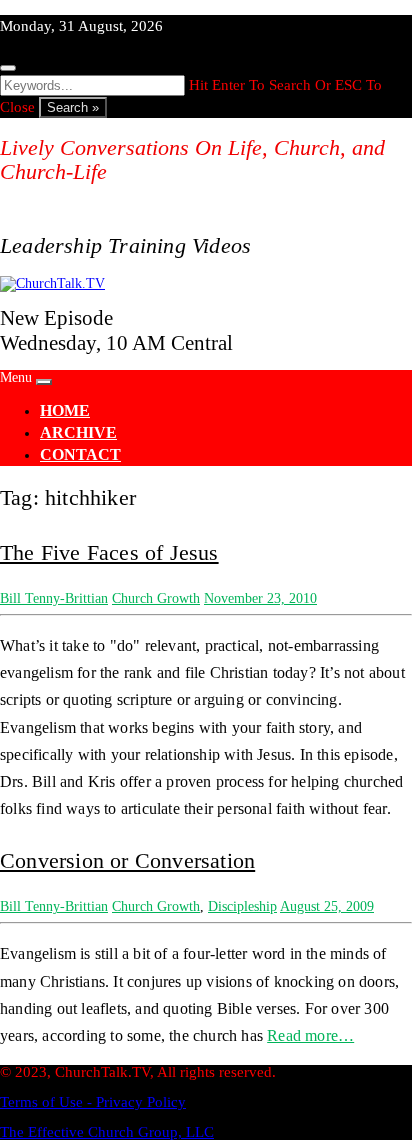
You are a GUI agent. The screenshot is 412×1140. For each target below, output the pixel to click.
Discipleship (242, 906)
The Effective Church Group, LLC (107, 1132)
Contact (80, 454)
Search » (73, 107)
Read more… (310, 1035)
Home (65, 410)
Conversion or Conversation (127, 860)
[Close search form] (8, 68)
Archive (78, 432)
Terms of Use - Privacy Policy (93, 1102)
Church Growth (156, 598)
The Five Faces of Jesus (109, 552)
